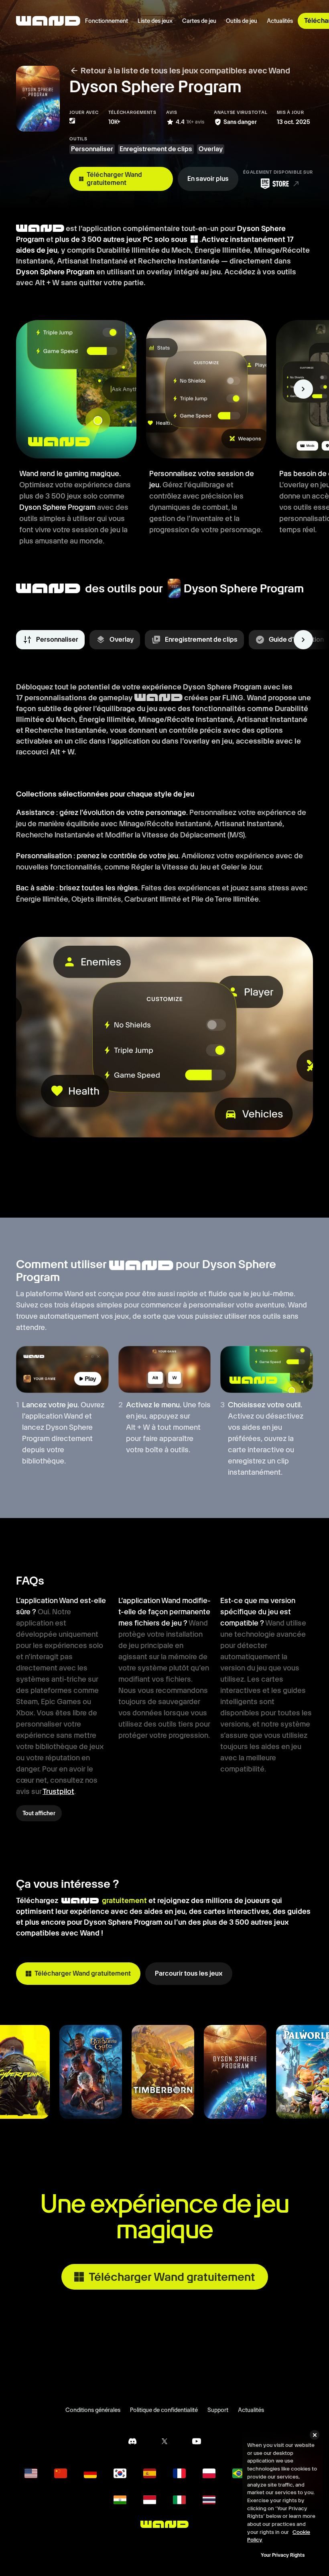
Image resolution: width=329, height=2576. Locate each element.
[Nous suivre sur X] (164, 2441)
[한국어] (120, 2473)
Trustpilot (58, 1791)
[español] (150, 2473)
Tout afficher (39, 1813)
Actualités (280, 21)
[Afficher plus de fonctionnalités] (303, 389)
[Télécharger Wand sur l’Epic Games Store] (278, 184)
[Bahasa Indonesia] (150, 2500)
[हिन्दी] (120, 2500)
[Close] (315, 2435)
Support (218, 2410)
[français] (179, 2473)
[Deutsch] (90, 2473)
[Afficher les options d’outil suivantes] (303, 640)
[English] (31, 2473)
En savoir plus (208, 179)
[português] (239, 2473)
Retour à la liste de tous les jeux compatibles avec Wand (185, 71)
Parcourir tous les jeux (189, 1973)
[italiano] (179, 2500)
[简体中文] (61, 2473)
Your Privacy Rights (283, 2555)
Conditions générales (93, 2410)
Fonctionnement (107, 21)
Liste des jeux (155, 21)
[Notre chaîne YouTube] (197, 2441)
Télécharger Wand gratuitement (114, 179)
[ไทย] (209, 2500)
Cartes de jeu (199, 21)
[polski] (209, 2473)
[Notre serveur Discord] (132, 2441)
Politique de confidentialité (164, 2410)
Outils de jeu (242, 21)
